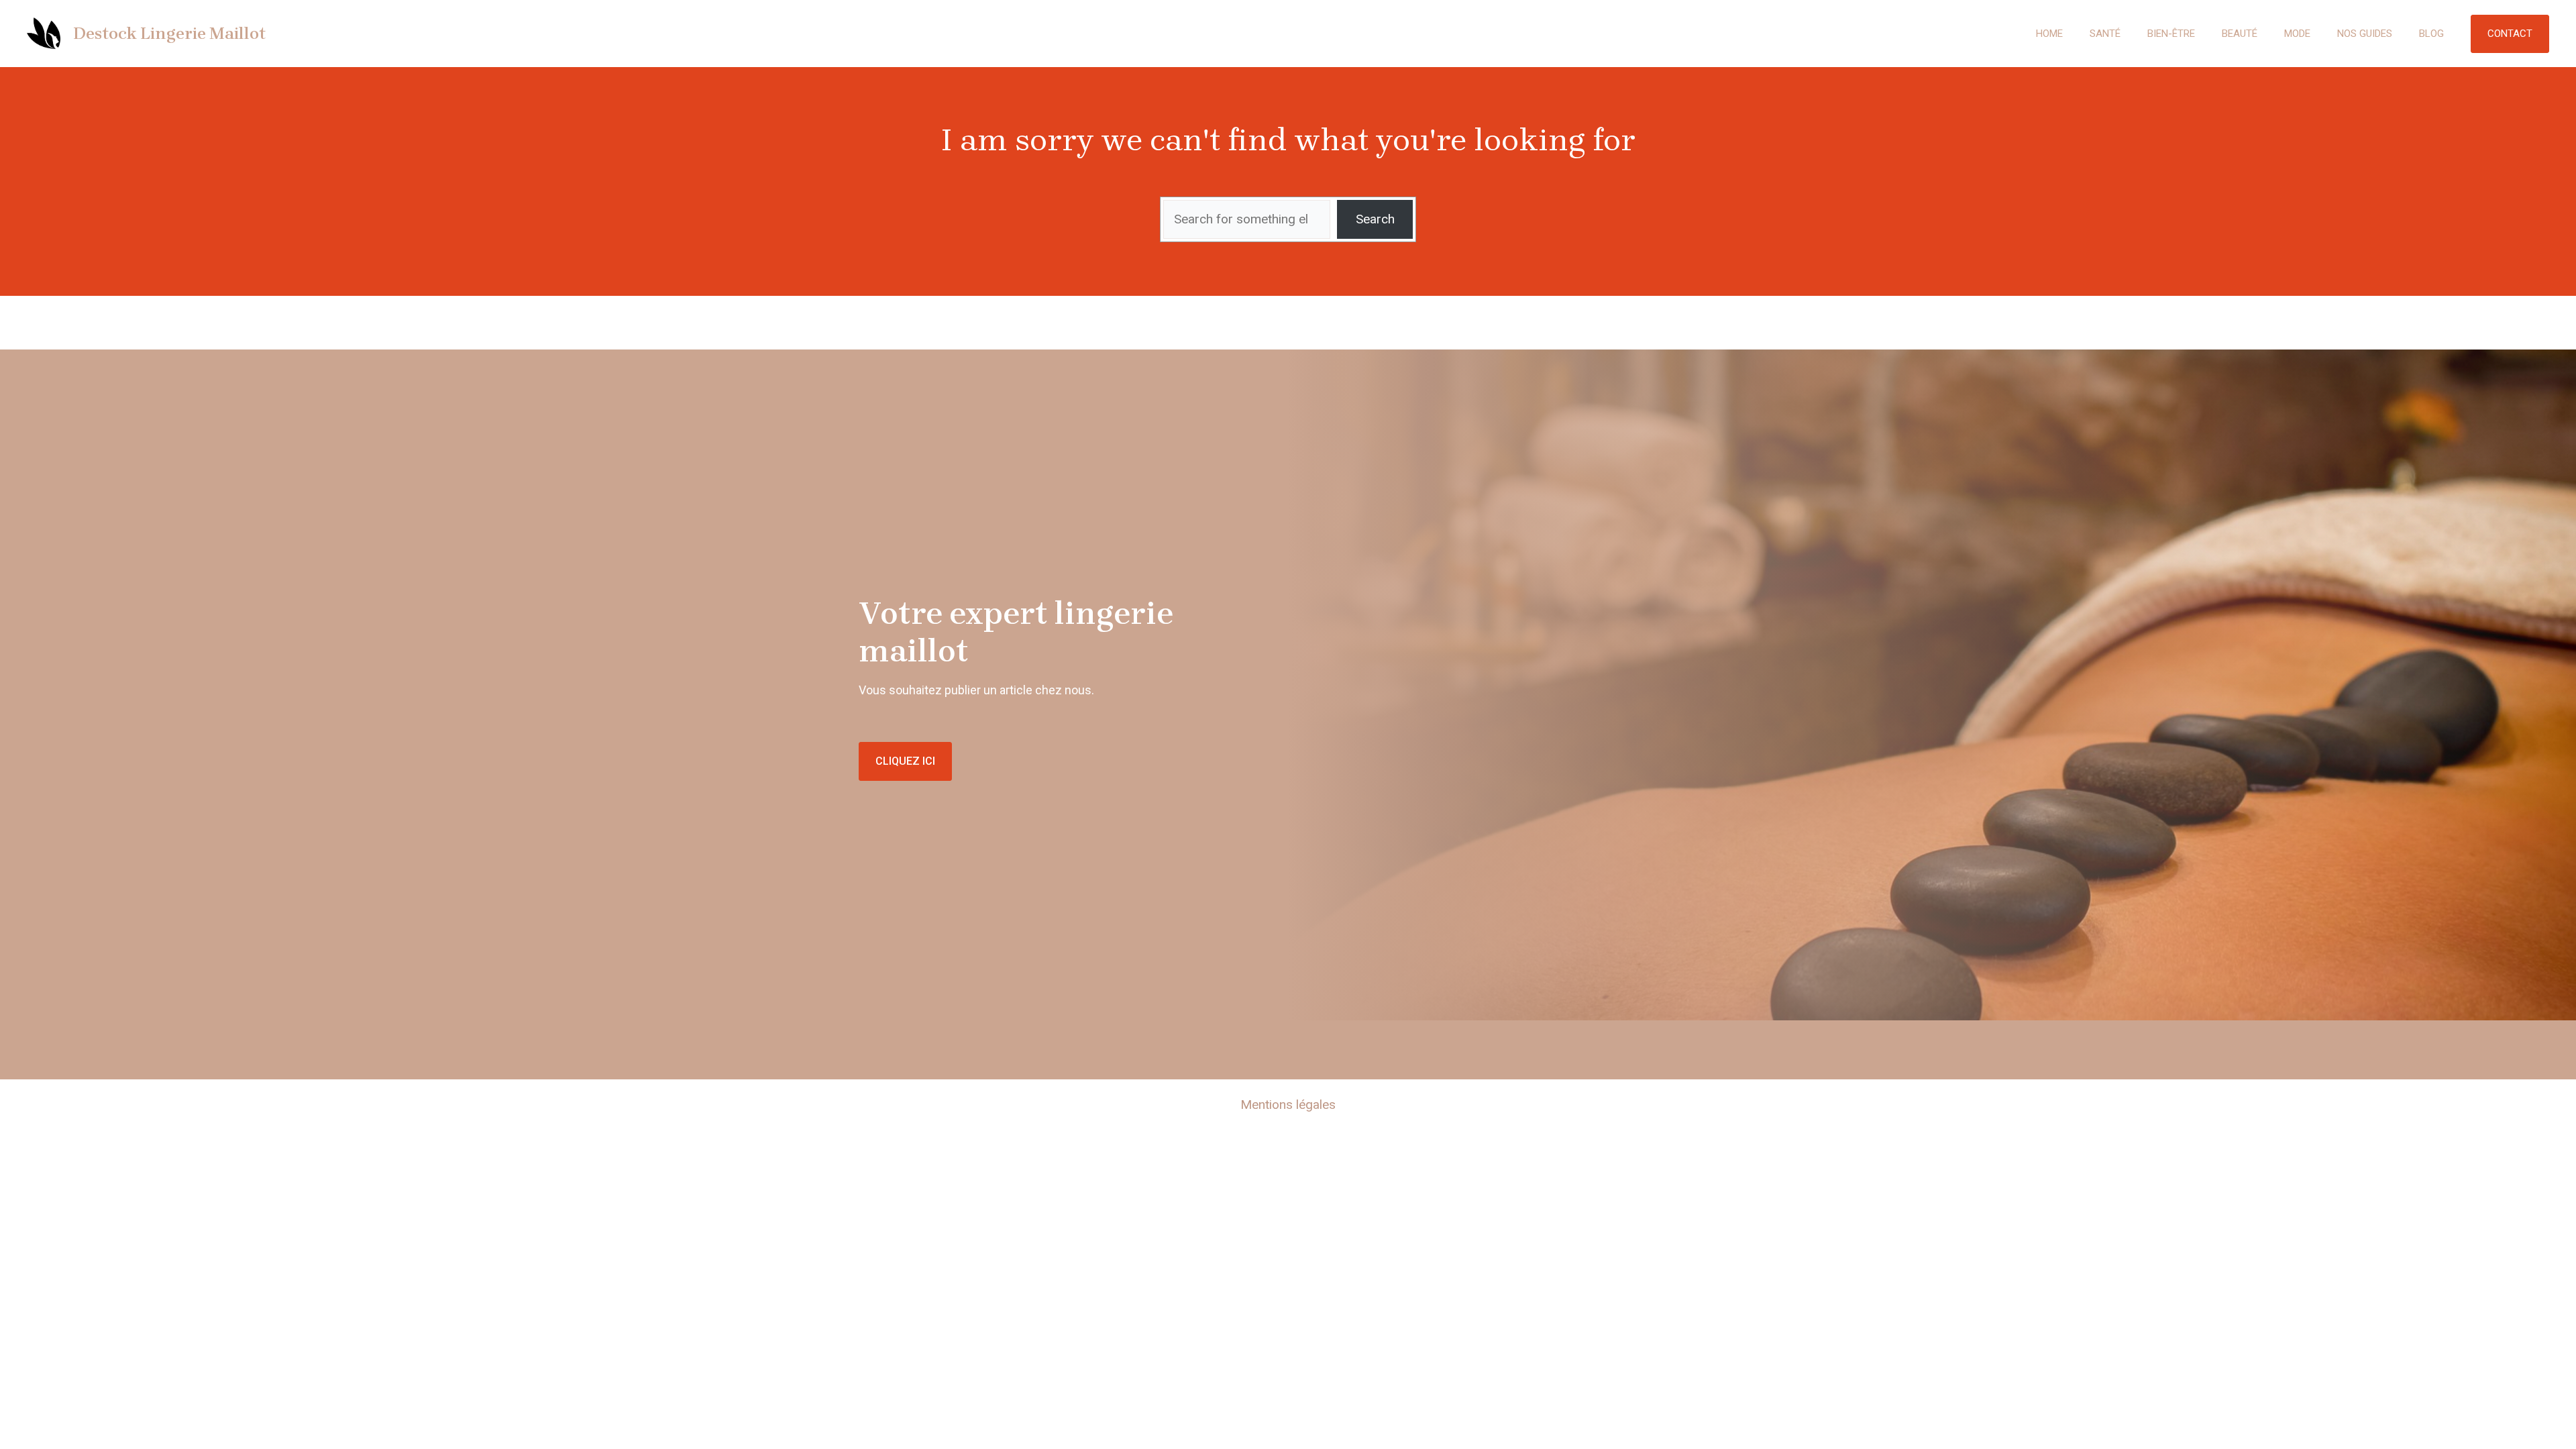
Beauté (2240, 34)
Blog (2431, 34)
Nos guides (2365, 34)
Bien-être (2171, 34)
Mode (2297, 34)
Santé (2105, 34)
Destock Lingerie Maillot (169, 33)
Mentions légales (1288, 1105)
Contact (2510, 34)
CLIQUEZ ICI (905, 761)
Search (1375, 219)
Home (2049, 34)
